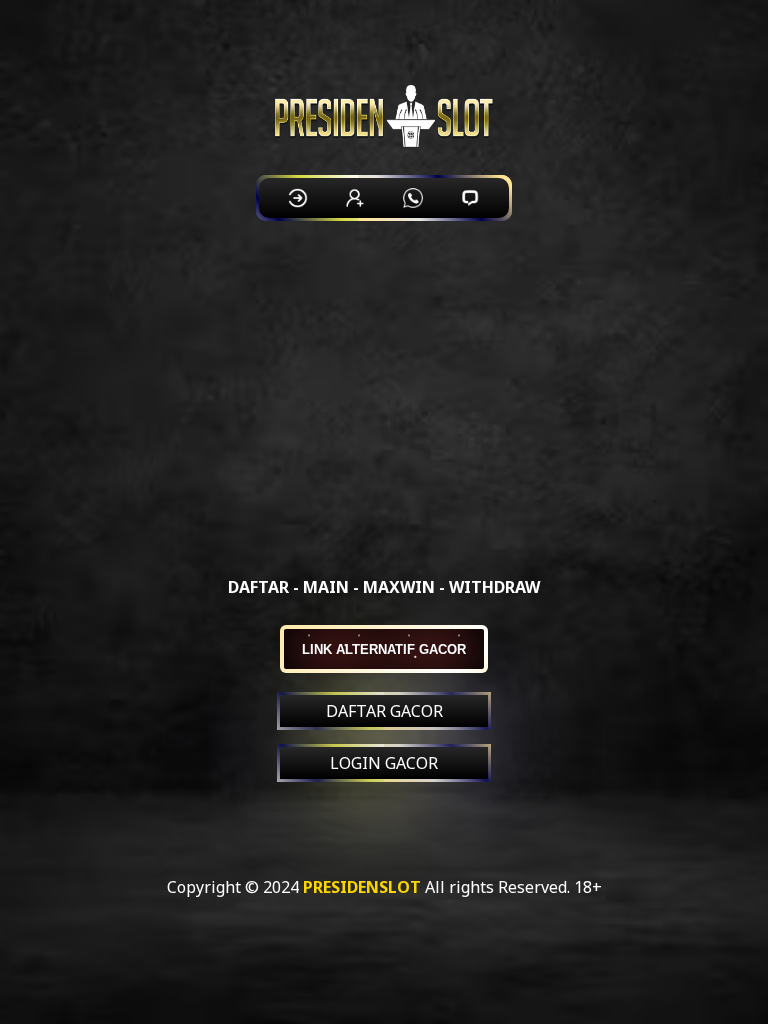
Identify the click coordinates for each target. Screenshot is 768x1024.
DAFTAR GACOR (384, 711)
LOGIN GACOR (384, 763)
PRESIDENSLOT (362, 887)
